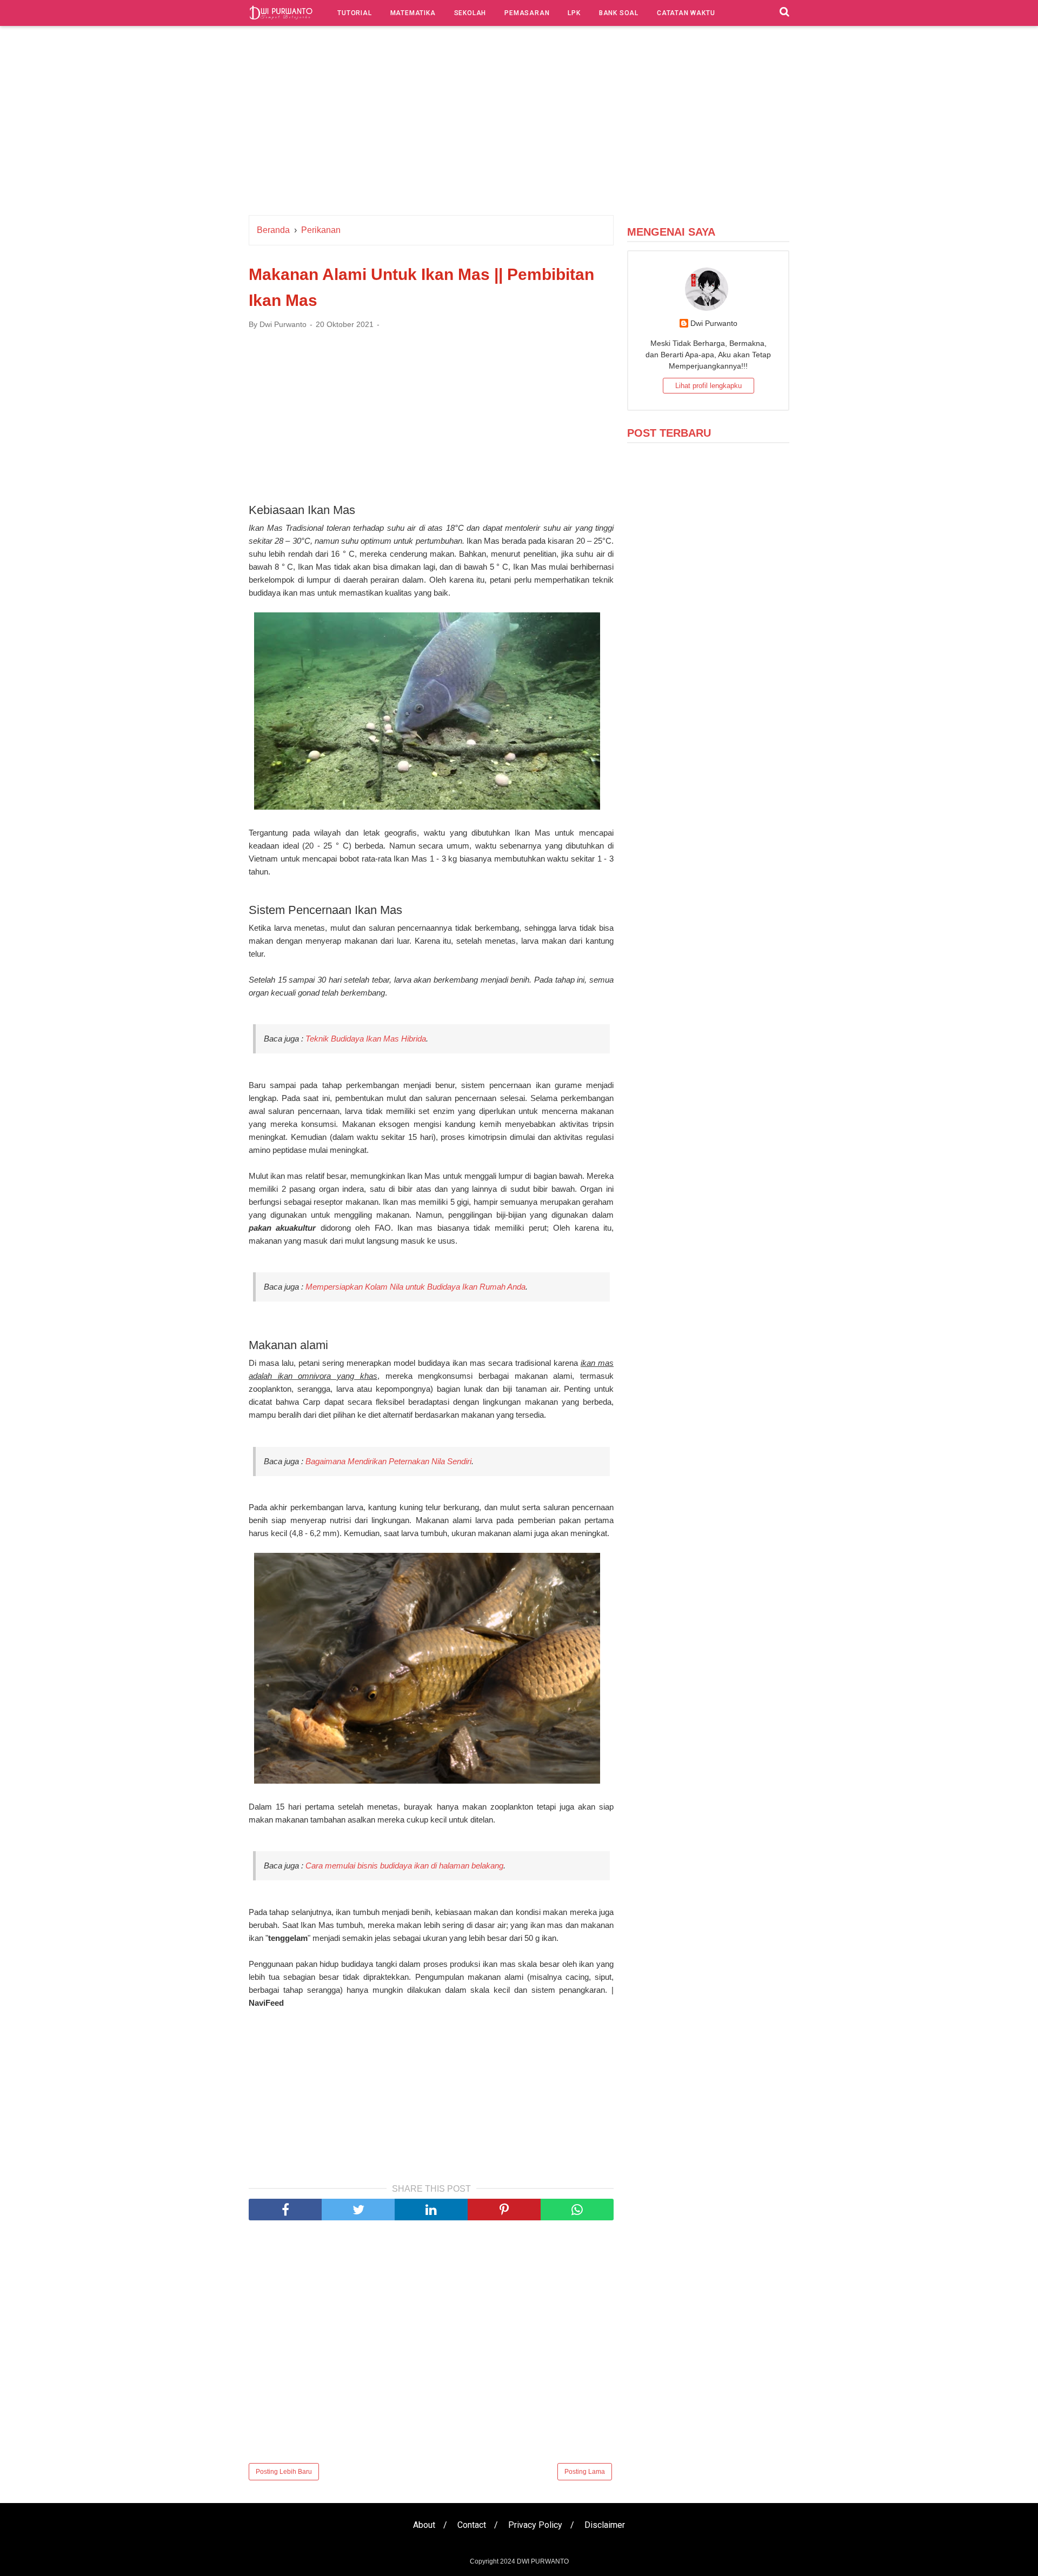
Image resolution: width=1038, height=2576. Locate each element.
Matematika (413, 13)
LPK (574, 13)
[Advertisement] (519, 123)
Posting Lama (585, 2472)
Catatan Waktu (686, 13)
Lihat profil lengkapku (708, 386)
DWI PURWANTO (543, 2561)
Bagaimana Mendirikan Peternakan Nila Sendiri (388, 1461)
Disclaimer (605, 2525)
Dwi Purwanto (714, 323)
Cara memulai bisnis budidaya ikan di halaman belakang (404, 1866)
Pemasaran (527, 13)
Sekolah (470, 13)
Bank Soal (619, 13)
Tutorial (354, 13)
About (424, 2525)
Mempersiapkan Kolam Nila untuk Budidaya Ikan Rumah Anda (415, 1287)
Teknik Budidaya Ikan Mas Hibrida (366, 1039)
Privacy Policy (535, 2525)
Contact (472, 2525)
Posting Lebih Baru (284, 2472)
